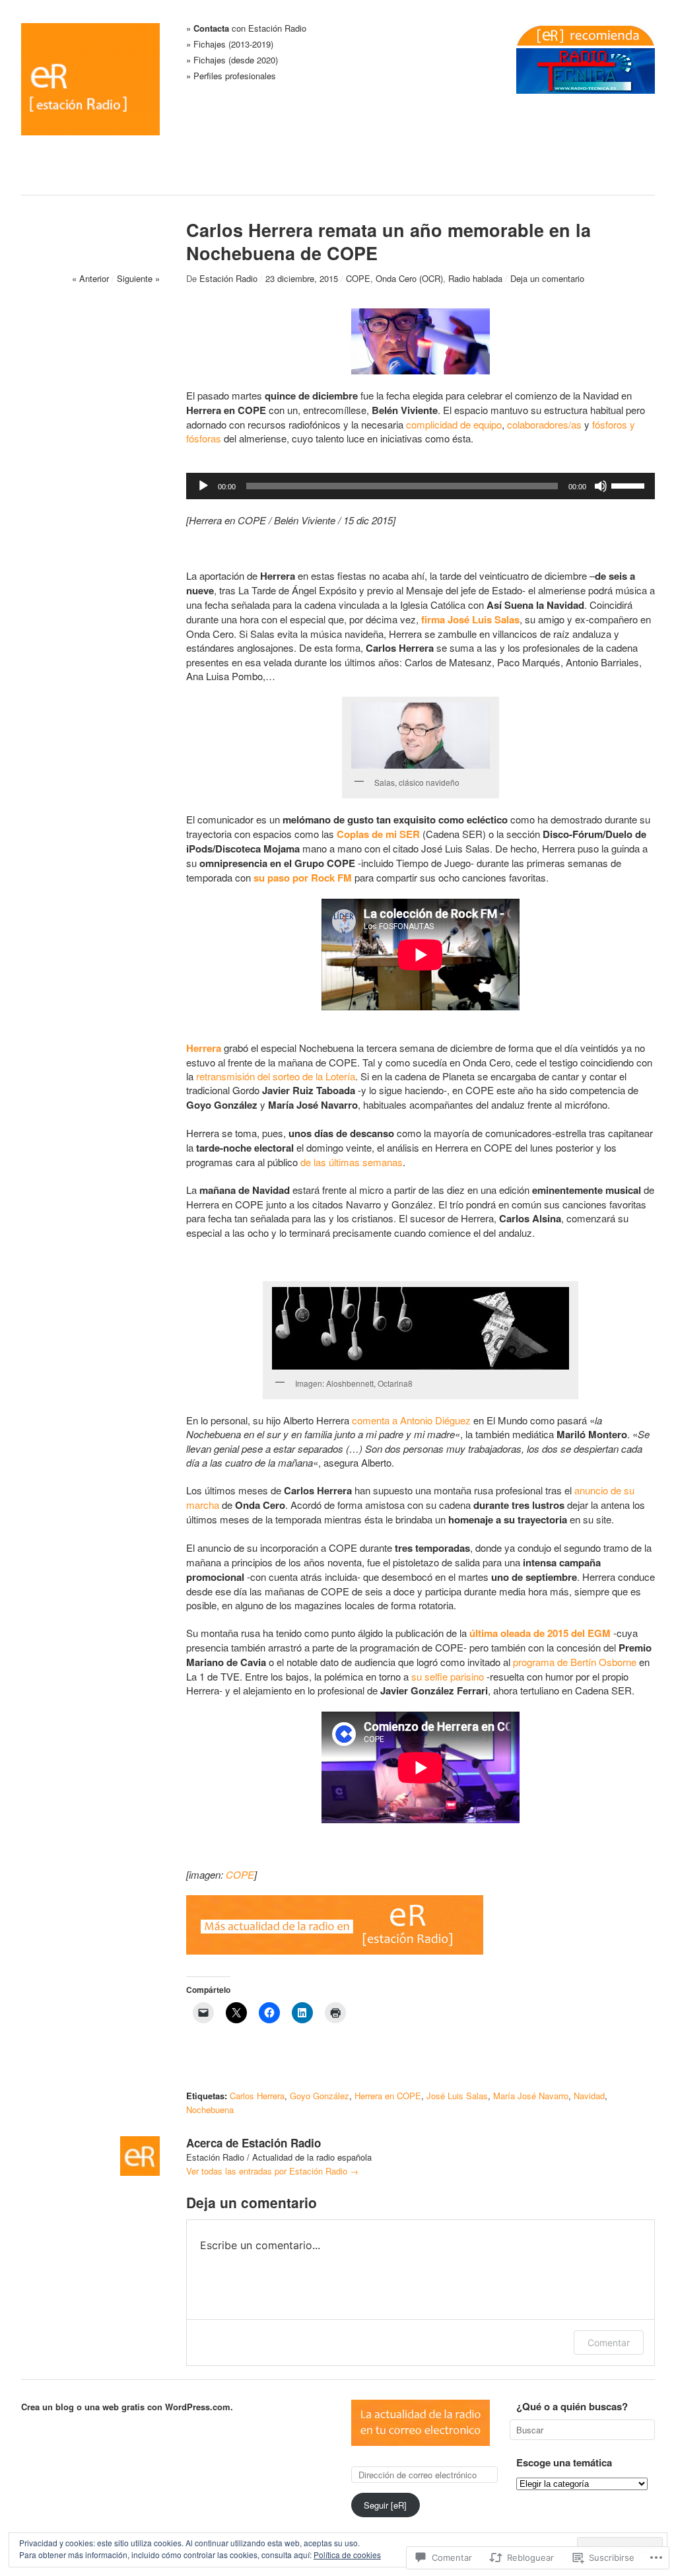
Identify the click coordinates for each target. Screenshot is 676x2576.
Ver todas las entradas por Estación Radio (272, 2171)
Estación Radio (228, 278)
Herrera (204, 1048)
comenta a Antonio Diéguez (411, 1420)
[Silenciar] (601, 486)
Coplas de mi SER (378, 834)
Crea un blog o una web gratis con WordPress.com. (127, 2407)
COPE (358, 278)
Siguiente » (138, 278)
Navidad (589, 2096)
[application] (421, 486)
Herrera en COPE (388, 2096)
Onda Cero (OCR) (409, 278)
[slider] (630, 485)
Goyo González (320, 2096)
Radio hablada (475, 278)
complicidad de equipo (454, 424)
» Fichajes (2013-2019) (230, 45)
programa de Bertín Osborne (575, 1662)
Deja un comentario (547, 278)
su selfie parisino (448, 1676)
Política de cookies (347, 2555)
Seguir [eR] (385, 2505)
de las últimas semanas (352, 1162)
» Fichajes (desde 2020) (232, 60)
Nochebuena (210, 2109)
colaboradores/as (544, 424)
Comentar (609, 2343)
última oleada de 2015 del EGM (540, 1633)
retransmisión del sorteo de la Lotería (276, 1076)
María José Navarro (531, 2096)
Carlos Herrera (257, 2096)
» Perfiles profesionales (231, 76)
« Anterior (90, 278)
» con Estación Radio (246, 29)
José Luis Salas (457, 2096)
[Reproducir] (203, 486)
